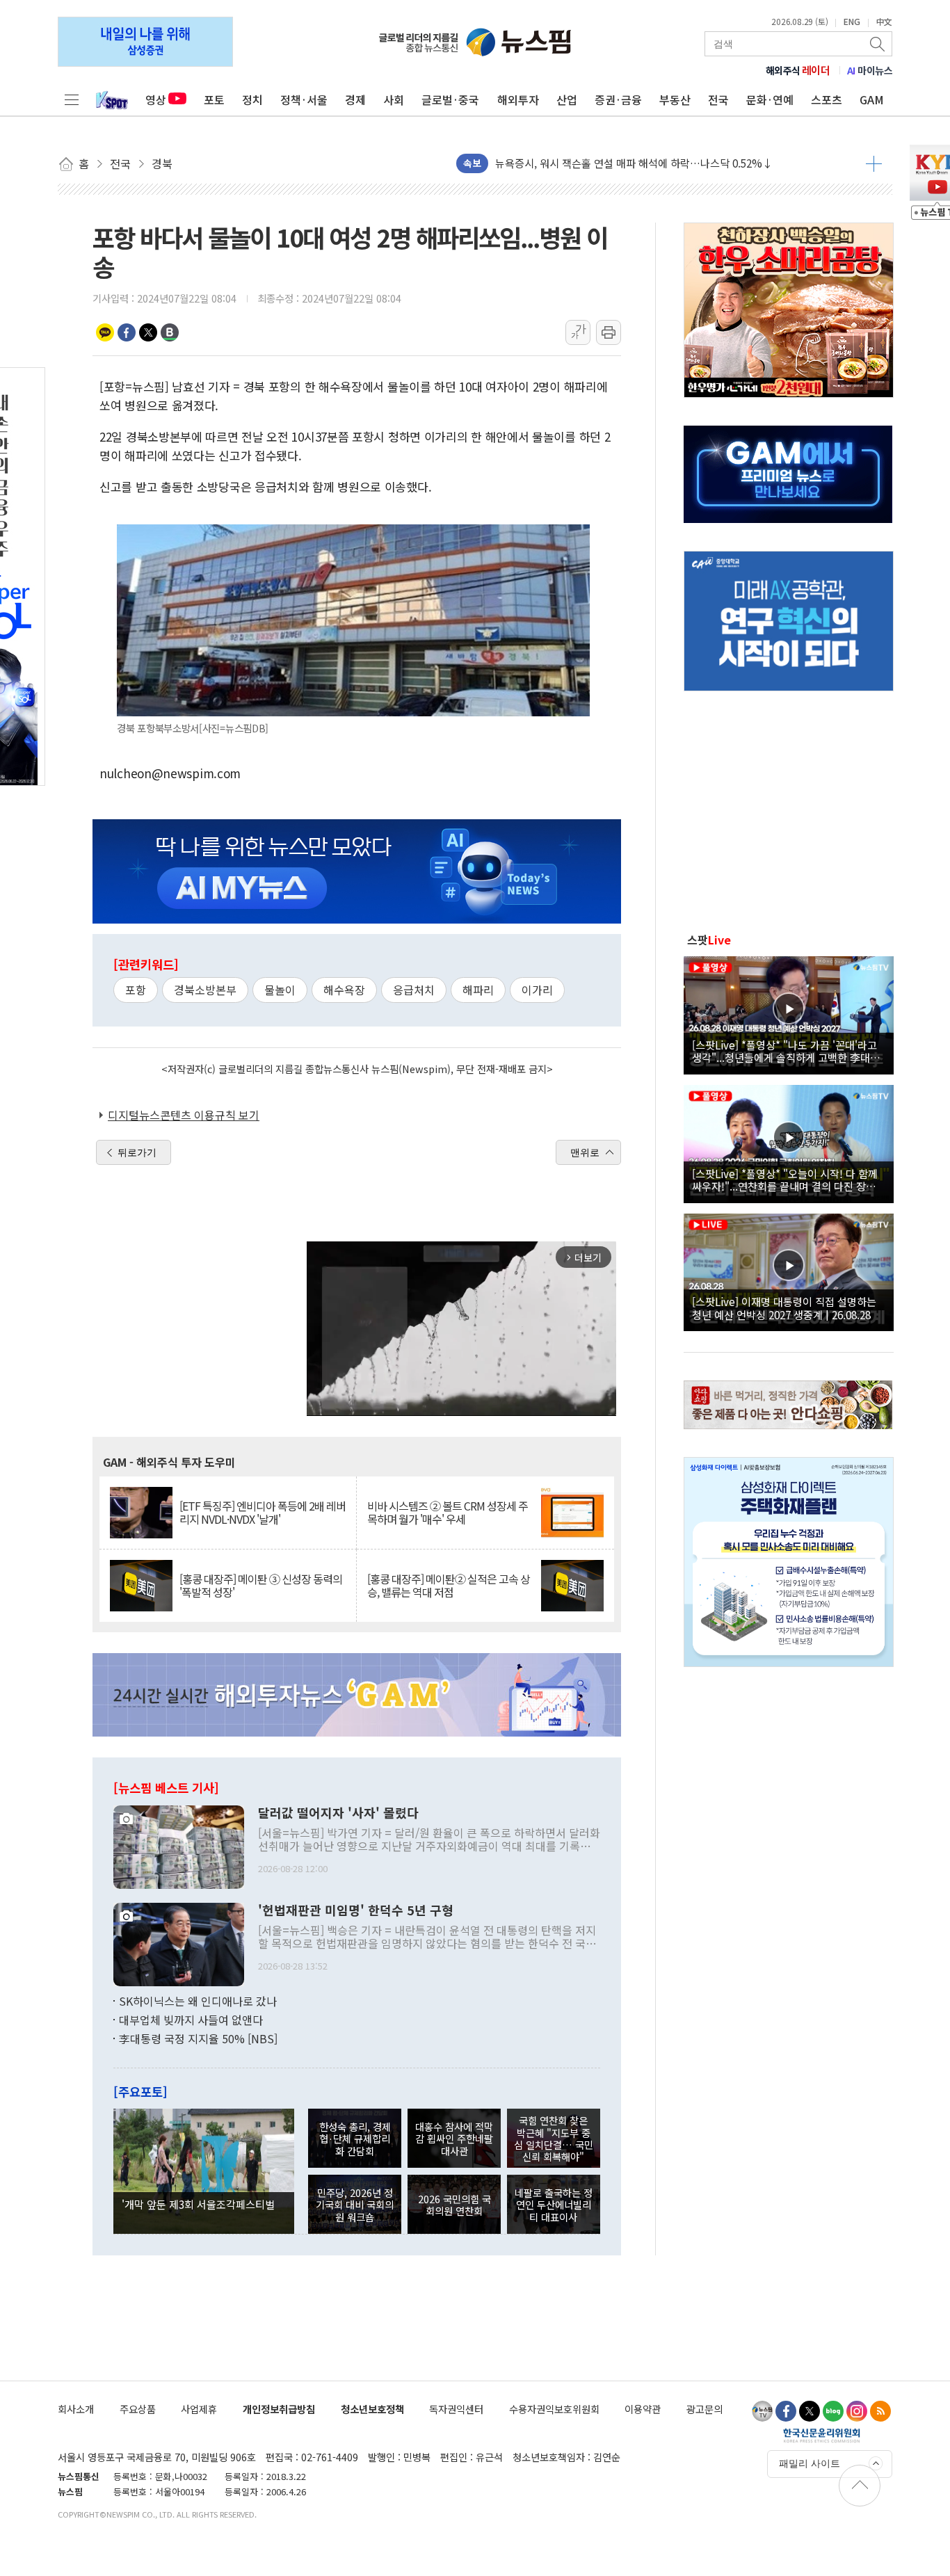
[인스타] (857, 2411)
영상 (156, 99)
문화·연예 (770, 99)
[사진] (179, 1845)
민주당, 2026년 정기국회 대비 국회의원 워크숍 (355, 2205)
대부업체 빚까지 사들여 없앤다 (191, 2020)
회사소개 (76, 2409)
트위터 (148, 332)
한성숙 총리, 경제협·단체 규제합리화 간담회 (355, 2139)
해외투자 (518, 99)
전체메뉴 (72, 99)
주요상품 (138, 2409)
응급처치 (414, 990)
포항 (136, 990)
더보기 (874, 163)
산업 (567, 99)
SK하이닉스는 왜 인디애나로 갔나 (198, 2001)
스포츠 (827, 99)
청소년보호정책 (372, 2409)
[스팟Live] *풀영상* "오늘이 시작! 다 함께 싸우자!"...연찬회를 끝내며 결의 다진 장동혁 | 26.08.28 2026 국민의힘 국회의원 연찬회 (789, 1180)
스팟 (709, 940)
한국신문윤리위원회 (822, 2435)
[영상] (789, 1013)
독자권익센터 (456, 2409)
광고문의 (705, 2409)
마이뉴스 (870, 70)
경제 (355, 99)
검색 (878, 44)
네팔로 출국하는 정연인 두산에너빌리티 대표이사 (554, 2205)
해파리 (478, 990)
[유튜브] (762, 2411)
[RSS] (880, 2411)
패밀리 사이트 (810, 2463)
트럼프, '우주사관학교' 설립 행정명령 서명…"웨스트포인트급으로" (642, 163)
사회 (394, 99)
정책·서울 (304, 99)
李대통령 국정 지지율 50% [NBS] (198, 2038)
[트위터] (810, 2411)
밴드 (170, 332)
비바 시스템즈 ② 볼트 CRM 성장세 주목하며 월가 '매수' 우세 (448, 1513)
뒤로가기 (137, 1152)
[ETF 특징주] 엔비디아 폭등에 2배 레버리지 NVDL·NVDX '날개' (263, 1513)
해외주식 (798, 70)
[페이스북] (786, 2411)
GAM (872, 99)
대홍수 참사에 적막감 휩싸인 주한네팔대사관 (454, 2139)
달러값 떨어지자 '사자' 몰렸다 (338, 1813)
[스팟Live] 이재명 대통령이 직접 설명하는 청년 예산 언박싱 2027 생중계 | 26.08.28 (784, 1307)
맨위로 (585, 1152)
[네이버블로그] (833, 2411)
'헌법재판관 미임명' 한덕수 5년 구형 (356, 1910)
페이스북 (127, 332)
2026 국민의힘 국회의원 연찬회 (454, 2205)
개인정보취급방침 (279, 2409)
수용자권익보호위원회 (554, 2409)
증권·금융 (618, 99)
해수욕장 (344, 990)
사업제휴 (199, 2409)
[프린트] (609, 332)
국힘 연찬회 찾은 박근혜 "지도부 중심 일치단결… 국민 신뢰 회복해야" (554, 2138)
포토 (214, 99)
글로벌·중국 (450, 99)
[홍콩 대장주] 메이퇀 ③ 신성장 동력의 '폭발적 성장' (261, 1586)
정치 (252, 99)
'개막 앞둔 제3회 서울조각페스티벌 (198, 2204)
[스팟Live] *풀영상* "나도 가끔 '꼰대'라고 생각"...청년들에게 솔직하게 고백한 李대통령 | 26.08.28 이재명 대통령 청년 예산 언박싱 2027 (786, 1051)
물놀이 (280, 990)
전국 (718, 99)
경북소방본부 (205, 990)
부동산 (675, 99)
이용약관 (643, 2409)
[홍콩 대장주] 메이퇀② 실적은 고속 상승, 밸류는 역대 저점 (449, 1586)
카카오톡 (105, 332)
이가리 (537, 990)
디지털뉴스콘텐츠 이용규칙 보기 (184, 1115)
